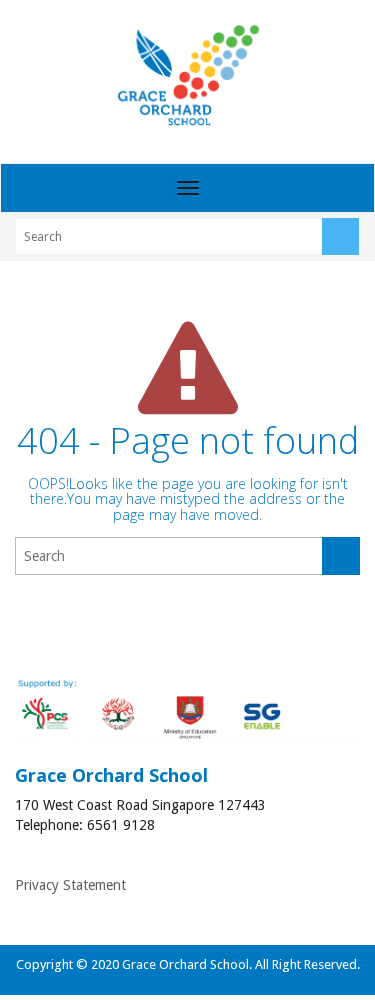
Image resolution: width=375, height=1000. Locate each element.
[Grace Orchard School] (187, 74)
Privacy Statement (70, 885)
